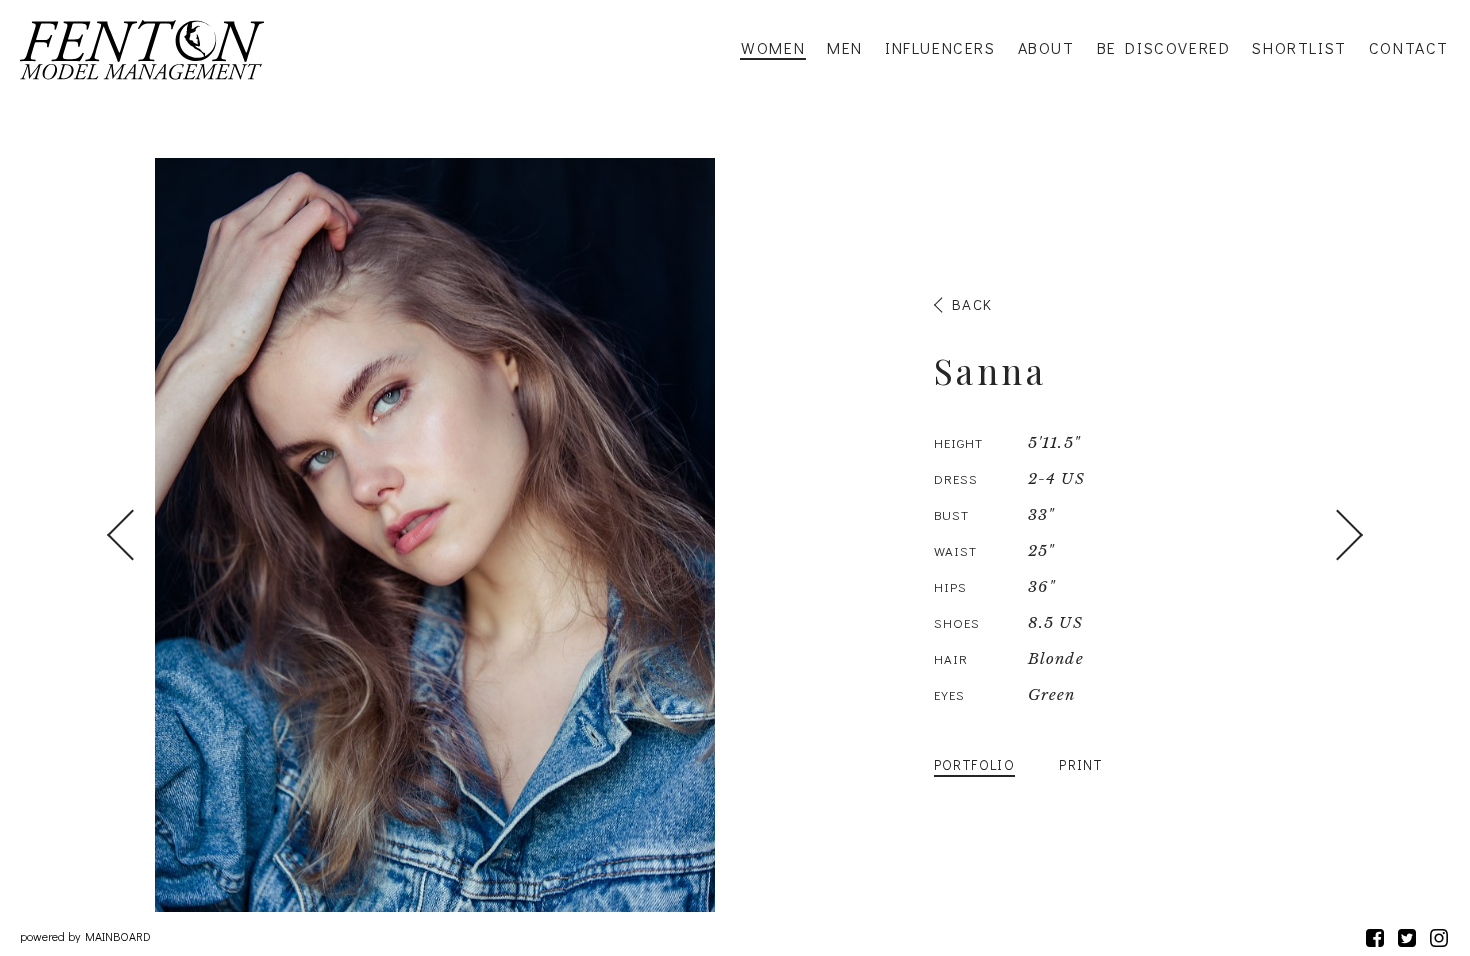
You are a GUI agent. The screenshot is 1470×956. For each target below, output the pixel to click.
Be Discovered (1164, 48)
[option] (735, 535)
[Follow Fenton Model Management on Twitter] (1407, 937)
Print (1080, 764)
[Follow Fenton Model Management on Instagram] (1439, 937)
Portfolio (975, 764)
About (1046, 48)
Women (773, 48)
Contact (1409, 48)
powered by (85, 936)
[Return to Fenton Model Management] (142, 50)
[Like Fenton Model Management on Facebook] (1375, 937)
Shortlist (1299, 48)
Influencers (940, 48)
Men (845, 48)
